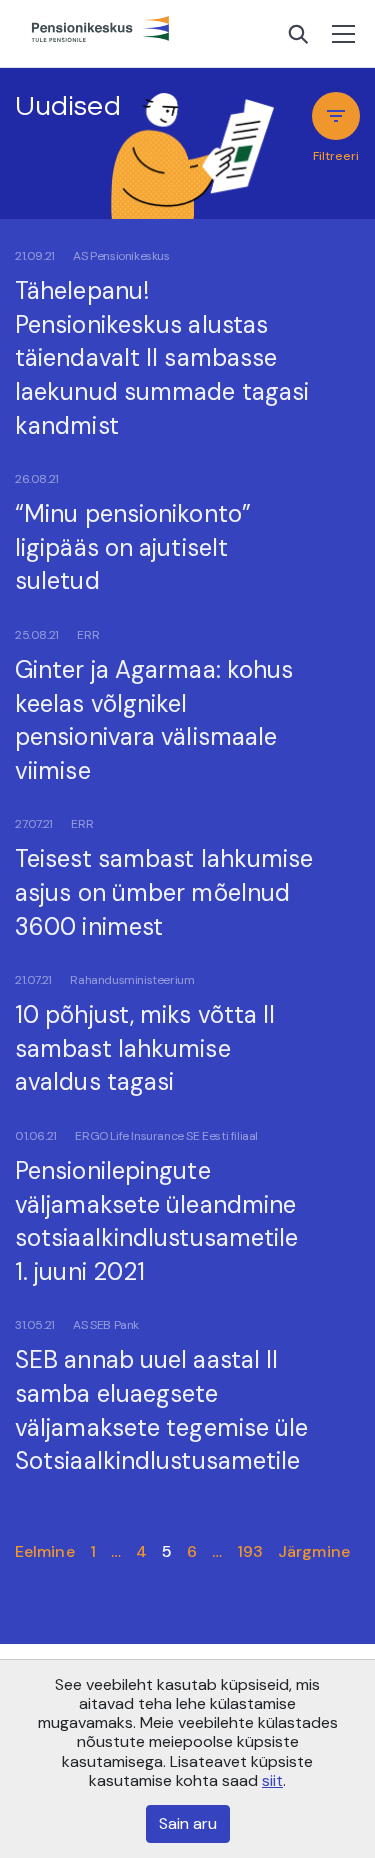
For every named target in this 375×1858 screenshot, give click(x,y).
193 (250, 1551)
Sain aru (188, 1823)
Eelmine (45, 1551)
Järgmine (314, 1551)
